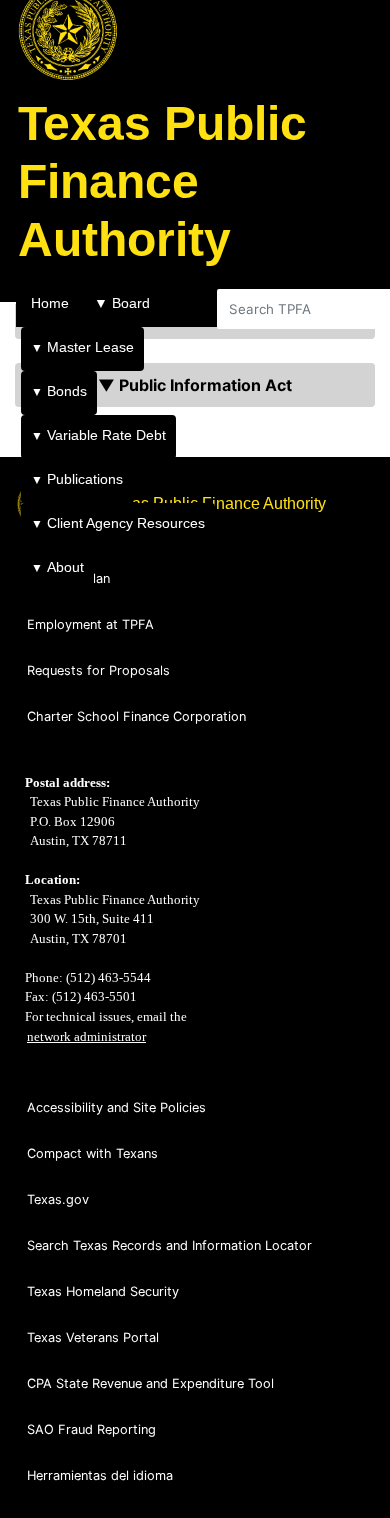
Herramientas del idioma (100, 1475)
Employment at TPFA (90, 624)
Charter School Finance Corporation (136, 716)
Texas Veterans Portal (93, 1337)
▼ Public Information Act (195, 385)
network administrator (86, 1037)
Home (50, 303)
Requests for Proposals (98, 670)
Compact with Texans (92, 1153)
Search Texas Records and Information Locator (169, 1245)
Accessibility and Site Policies (116, 1107)
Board (122, 303)
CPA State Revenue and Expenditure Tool (150, 1383)
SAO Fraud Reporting (91, 1429)
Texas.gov (58, 1199)
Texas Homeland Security (103, 1291)
